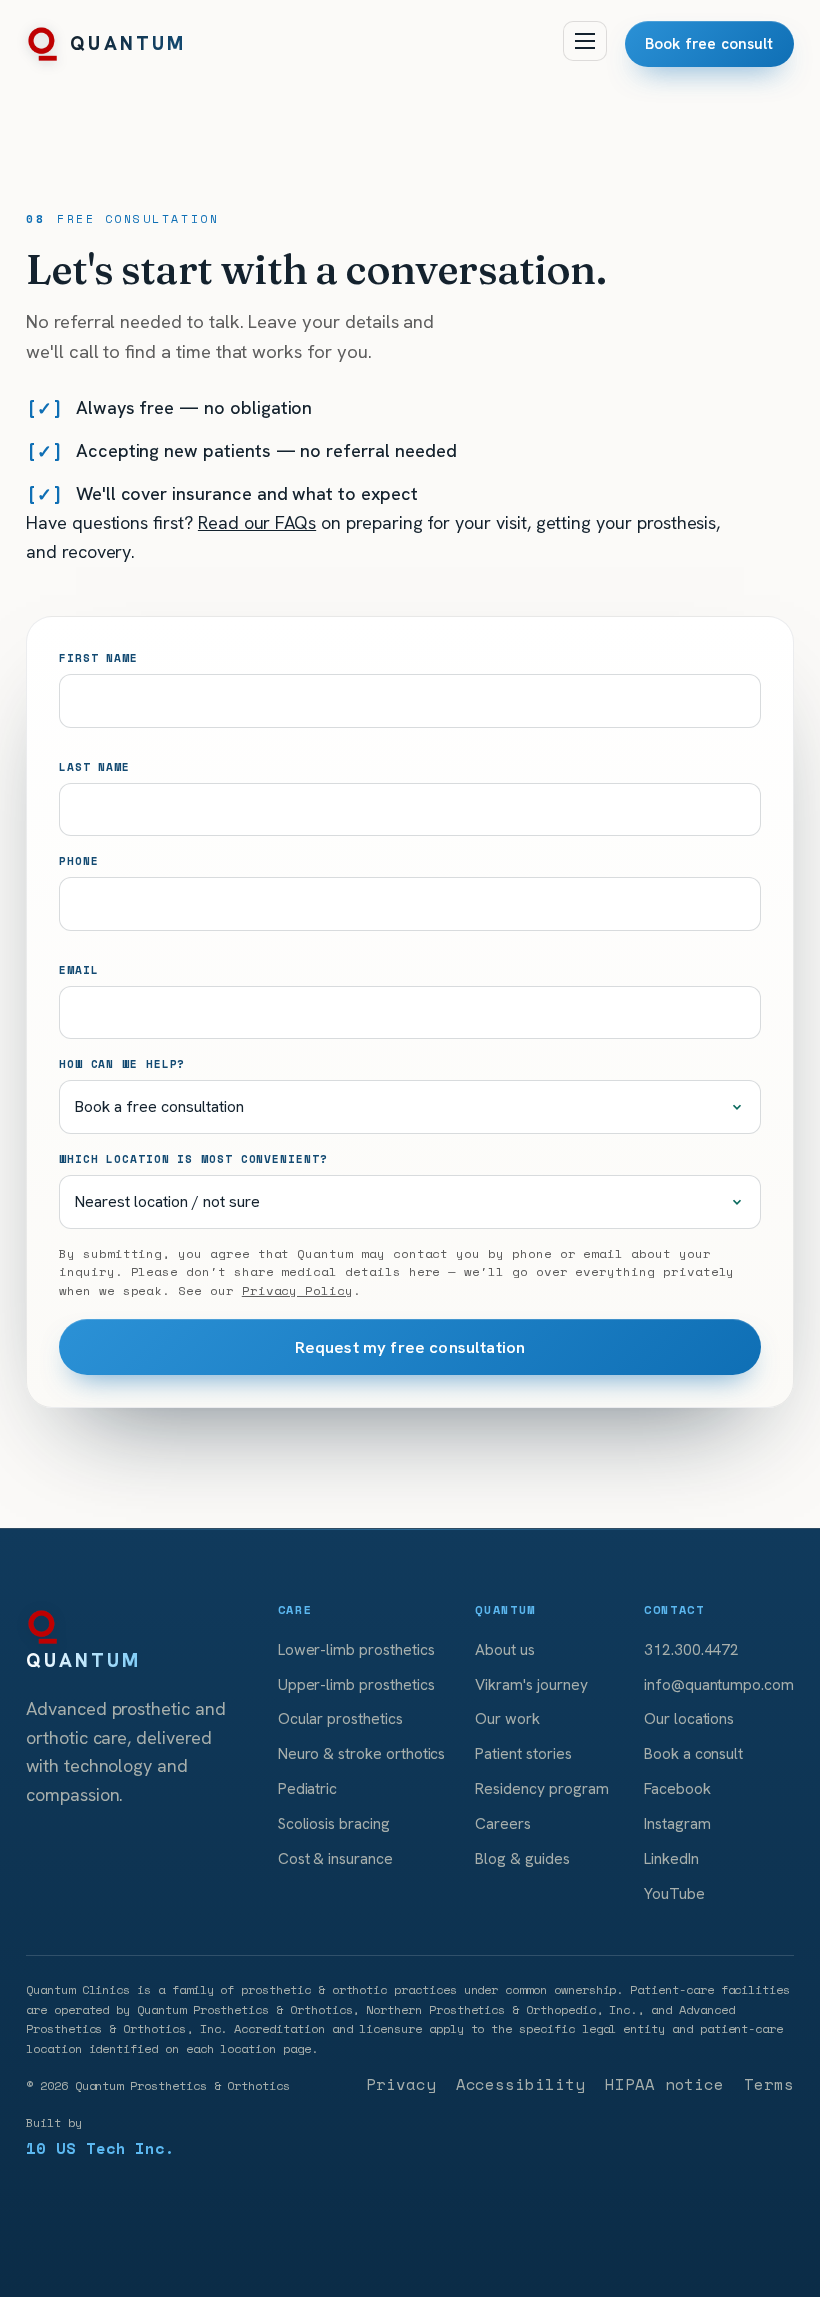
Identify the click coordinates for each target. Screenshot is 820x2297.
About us (505, 1649)
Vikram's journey (531, 1684)
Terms (769, 2084)
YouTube (674, 1893)
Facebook (677, 1788)
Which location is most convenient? (193, 1158)
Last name (94, 766)
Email (78, 969)
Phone (78, 860)
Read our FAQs (257, 522)
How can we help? (122, 1063)
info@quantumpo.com (719, 1684)
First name (98, 657)
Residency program (541, 1788)
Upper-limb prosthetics (356, 1684)
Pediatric (308, 1788)
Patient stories (523, 1753)
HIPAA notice (664, 2084)
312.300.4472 (691, 1649)
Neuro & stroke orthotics (362, 1753)
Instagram (677, 1823)
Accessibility (520, 2084)
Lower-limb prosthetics (356, 1649)
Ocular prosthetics (340, 1718)
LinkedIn (671, 1858)
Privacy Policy (297, 1290)
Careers (503, 1823)
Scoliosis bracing (334, 1823)
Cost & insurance (335, 1858)
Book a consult (693, 1753)
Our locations (689, 1718)
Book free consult (709, 44)
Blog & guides (522, 1858)
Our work (507, 1718)
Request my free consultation (410, 1347)
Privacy (401, 2084)
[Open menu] (585, 41)
